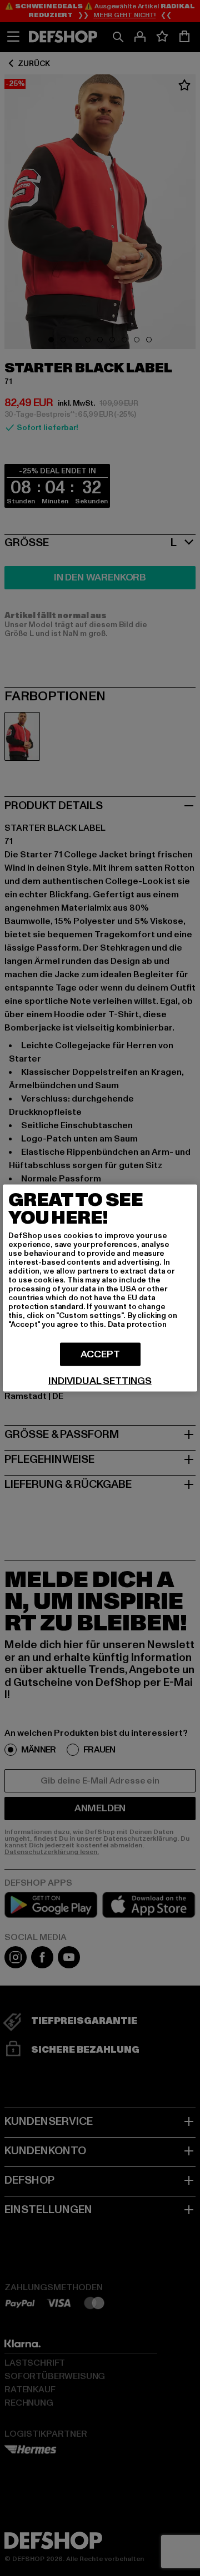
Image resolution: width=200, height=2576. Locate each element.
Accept (100, 1354)
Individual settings (100, 1381)
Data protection (137, 1324)
